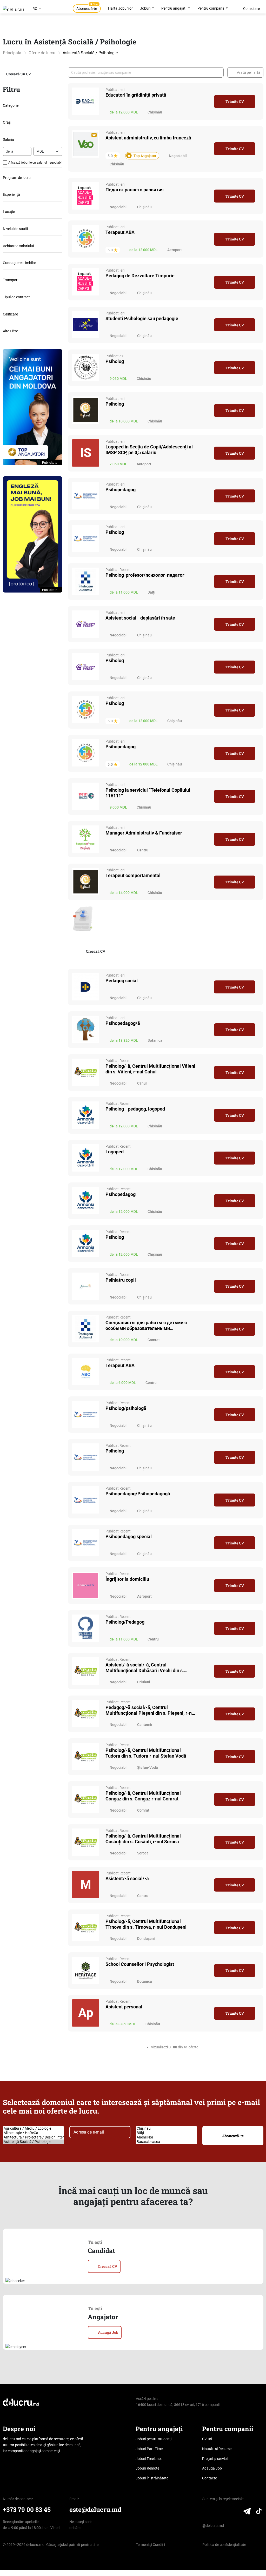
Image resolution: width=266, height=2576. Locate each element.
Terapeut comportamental (133, 875)
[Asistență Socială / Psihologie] (33, 2142)
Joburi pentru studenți (154, 2439)
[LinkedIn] (206, 2512)
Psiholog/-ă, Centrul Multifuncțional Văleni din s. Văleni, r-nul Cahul (150, 1069)
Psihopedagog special (129, 1536)
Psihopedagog (121, 490)
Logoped (115, 1152)
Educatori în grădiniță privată (136, 95)
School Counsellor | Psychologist (140, 1964)
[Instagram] (226, 2512)
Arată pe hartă (249, 72)
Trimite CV (235, 101)
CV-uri (207, 2439)
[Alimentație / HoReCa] (33, 2133)
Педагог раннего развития (135, 190)
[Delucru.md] (21, 2402)
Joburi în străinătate (152, 2478)
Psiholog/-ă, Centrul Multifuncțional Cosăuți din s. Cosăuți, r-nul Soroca (143, 1839)
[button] (33, 140)
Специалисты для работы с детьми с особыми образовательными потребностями (146, 1326)
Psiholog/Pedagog (125, 1622)
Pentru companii (211, 8)
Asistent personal (124, 2007)
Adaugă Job (108, 2332)
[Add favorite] (207, 101)
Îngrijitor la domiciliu (127, 1579)
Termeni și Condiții (150, 2545)
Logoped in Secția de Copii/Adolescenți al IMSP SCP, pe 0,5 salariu (149, 450)
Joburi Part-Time (149, 2449)
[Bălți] (166, 2133)
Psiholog (115, 361)
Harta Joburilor (120, 8)
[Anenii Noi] (166, 2137)
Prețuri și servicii (215, 2459)
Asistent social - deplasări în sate (140, 618)
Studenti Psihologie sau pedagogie (142, 318)
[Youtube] (236, 2512)
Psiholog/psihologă (126, 1408)
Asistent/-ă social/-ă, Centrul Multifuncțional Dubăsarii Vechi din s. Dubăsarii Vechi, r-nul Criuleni (145, 1668)
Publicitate (50, 463)
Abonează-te (87, 8)
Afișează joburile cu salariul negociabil (35, 163)
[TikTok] (259, 2512)
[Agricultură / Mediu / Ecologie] (33, 2128)
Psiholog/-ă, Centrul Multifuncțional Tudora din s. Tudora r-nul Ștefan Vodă (146, 1753)
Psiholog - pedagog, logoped (135, 1109)
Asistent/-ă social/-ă (127, 1878)
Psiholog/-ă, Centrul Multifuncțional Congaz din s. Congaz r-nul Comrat (143, 1796)
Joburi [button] (146, 8)
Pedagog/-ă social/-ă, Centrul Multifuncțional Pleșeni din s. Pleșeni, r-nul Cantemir (151, 1710)
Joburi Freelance (149, 2459)
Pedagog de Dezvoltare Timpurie (140, 276)
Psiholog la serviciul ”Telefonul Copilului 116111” (148, 793)
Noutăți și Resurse (217, 2449)
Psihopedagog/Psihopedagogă (138, 1494)
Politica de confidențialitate (224, 2545)
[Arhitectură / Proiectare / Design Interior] (33, 2137)
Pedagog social (122, 981)
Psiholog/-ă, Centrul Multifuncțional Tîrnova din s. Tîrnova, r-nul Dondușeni (146, 1924)
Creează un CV (19, 74)
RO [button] (35, 9)
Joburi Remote (147, 2468)
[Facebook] (216, 2512)
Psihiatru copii (121, 1280)
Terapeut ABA (120, 232)
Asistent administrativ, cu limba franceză (148, 138)
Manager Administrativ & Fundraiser (144, 833)
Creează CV (96, 951)
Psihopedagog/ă (123, 1023)
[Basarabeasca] (166, 2142)
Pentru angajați (174, 8)
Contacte (210, 2478)
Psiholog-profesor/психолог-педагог (145, 575)
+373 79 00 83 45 (27, 2509)
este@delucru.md (95, 2509)
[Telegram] (247, 2512)
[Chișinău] (166, 2128)
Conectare (251, 9)
